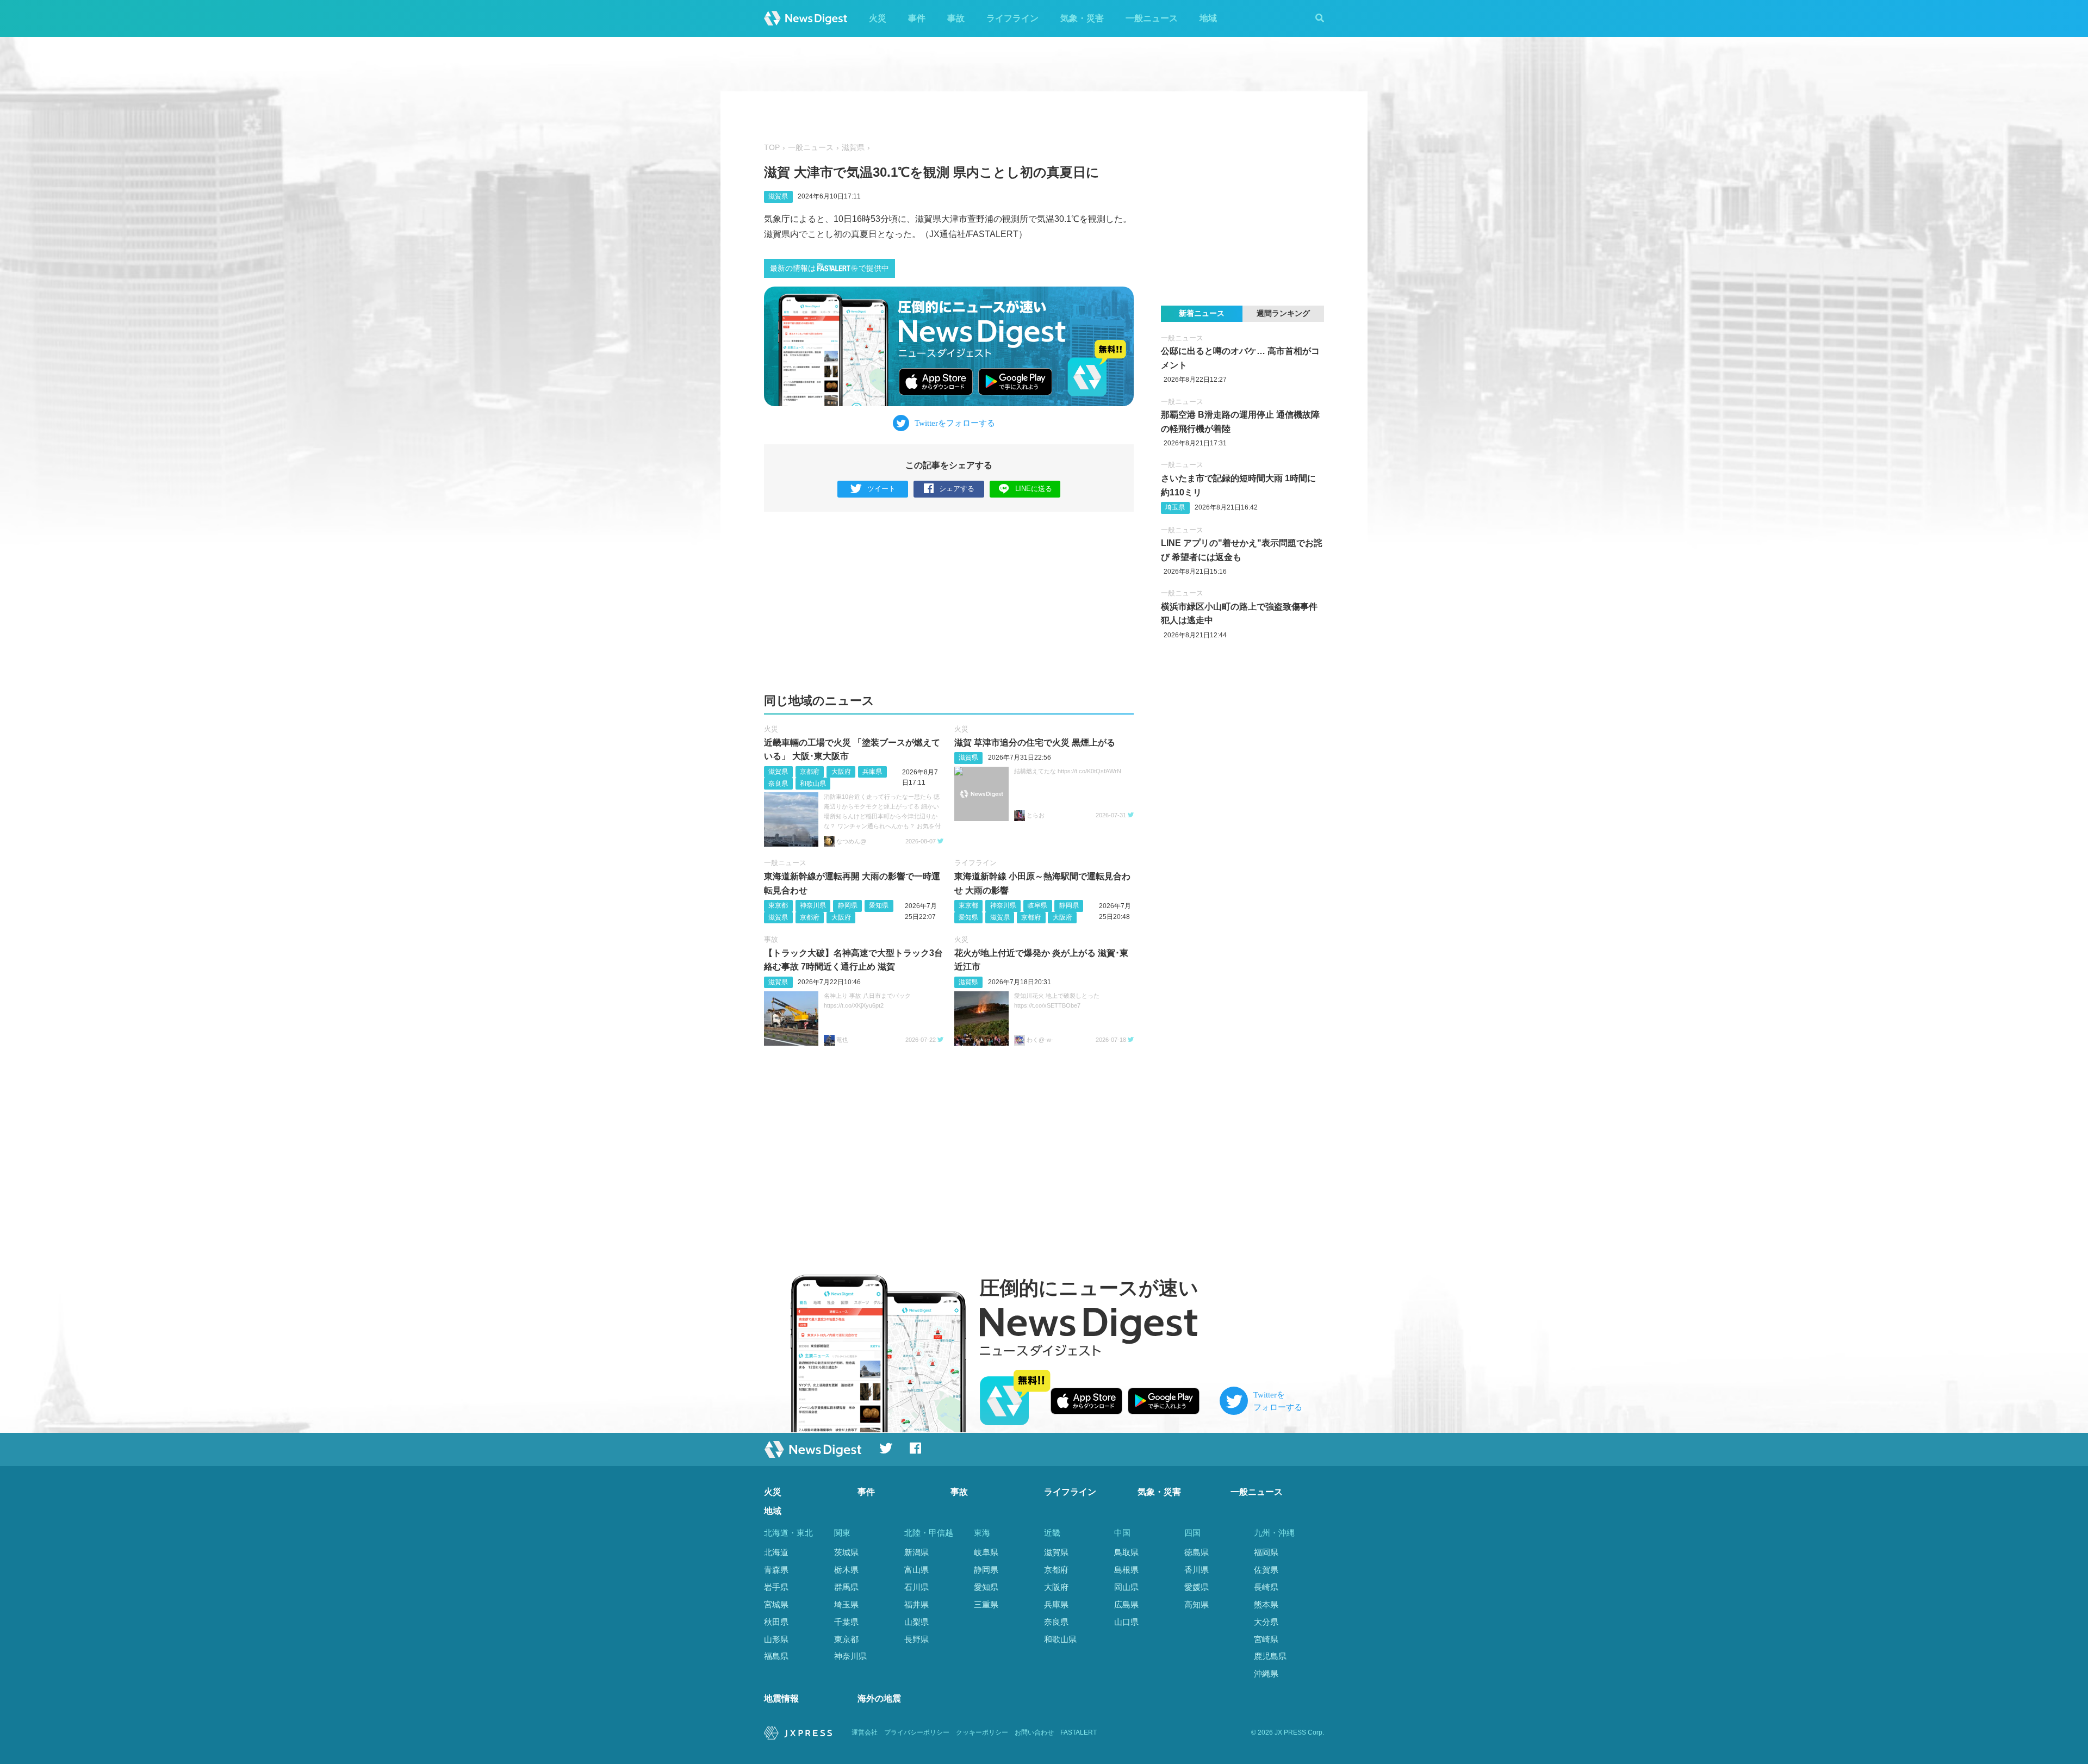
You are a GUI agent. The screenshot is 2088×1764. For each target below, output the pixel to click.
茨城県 (846, 1552)
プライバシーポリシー (917, 1732)
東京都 (778, 905)
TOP (772, 148)
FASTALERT (1079, 1732)
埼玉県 (1175, 507)
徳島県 (1197, 1552)
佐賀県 (1266, 1570)
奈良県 (778, 784)
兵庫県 (872, 772)
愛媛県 (1197, 1587)
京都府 (810, 772)
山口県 (1126, 1622)
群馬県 (846, 1587)
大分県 (1266, 1622)
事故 (956, 18)
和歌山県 (813, 784)
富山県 (916, 1570)
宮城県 (776, 1604)
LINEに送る (1034, 489)
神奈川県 (813, 905)
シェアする (957, 489)
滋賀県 (853, 148)
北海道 (776, 1552)
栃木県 (846, 1570)
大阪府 (841, 772)
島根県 (1126, 1570)
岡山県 (1126, 1587)
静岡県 (848, 905)
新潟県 (916, 1552)
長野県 (916, 1639)
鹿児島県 (1270, 1656)
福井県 (916, 1604)
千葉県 (846, 1622)
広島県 (1126, 1604)
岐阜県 (1037, 905)
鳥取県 (1126, 1552)
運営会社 (865, 1732)
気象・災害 (1082, 18)
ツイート (881, 489)
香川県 (1197, 1570)
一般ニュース (1152, 18)
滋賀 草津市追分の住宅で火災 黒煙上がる (1035, 743)
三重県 (986, 1604)
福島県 (776, 1656)
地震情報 (781, 1698)
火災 (878, 18)
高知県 (1197, 1604)
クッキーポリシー (982, 1732)
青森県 (776, 1570)
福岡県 (1266, 1552)
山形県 (776, 1639)
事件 (917, 18)
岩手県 (776, 1587)
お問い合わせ (1034, 1732)
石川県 (916, 1587)
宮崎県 (1266, 1639)
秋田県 (776, 1622)
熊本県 (1266, 1604)
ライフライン (1012, 18)
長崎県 (1266, 1587)
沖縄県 (1266, 1673)
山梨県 (916, 1622)
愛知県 (879, 905)
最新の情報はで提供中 (829, 268)
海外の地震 (879, 1698)
